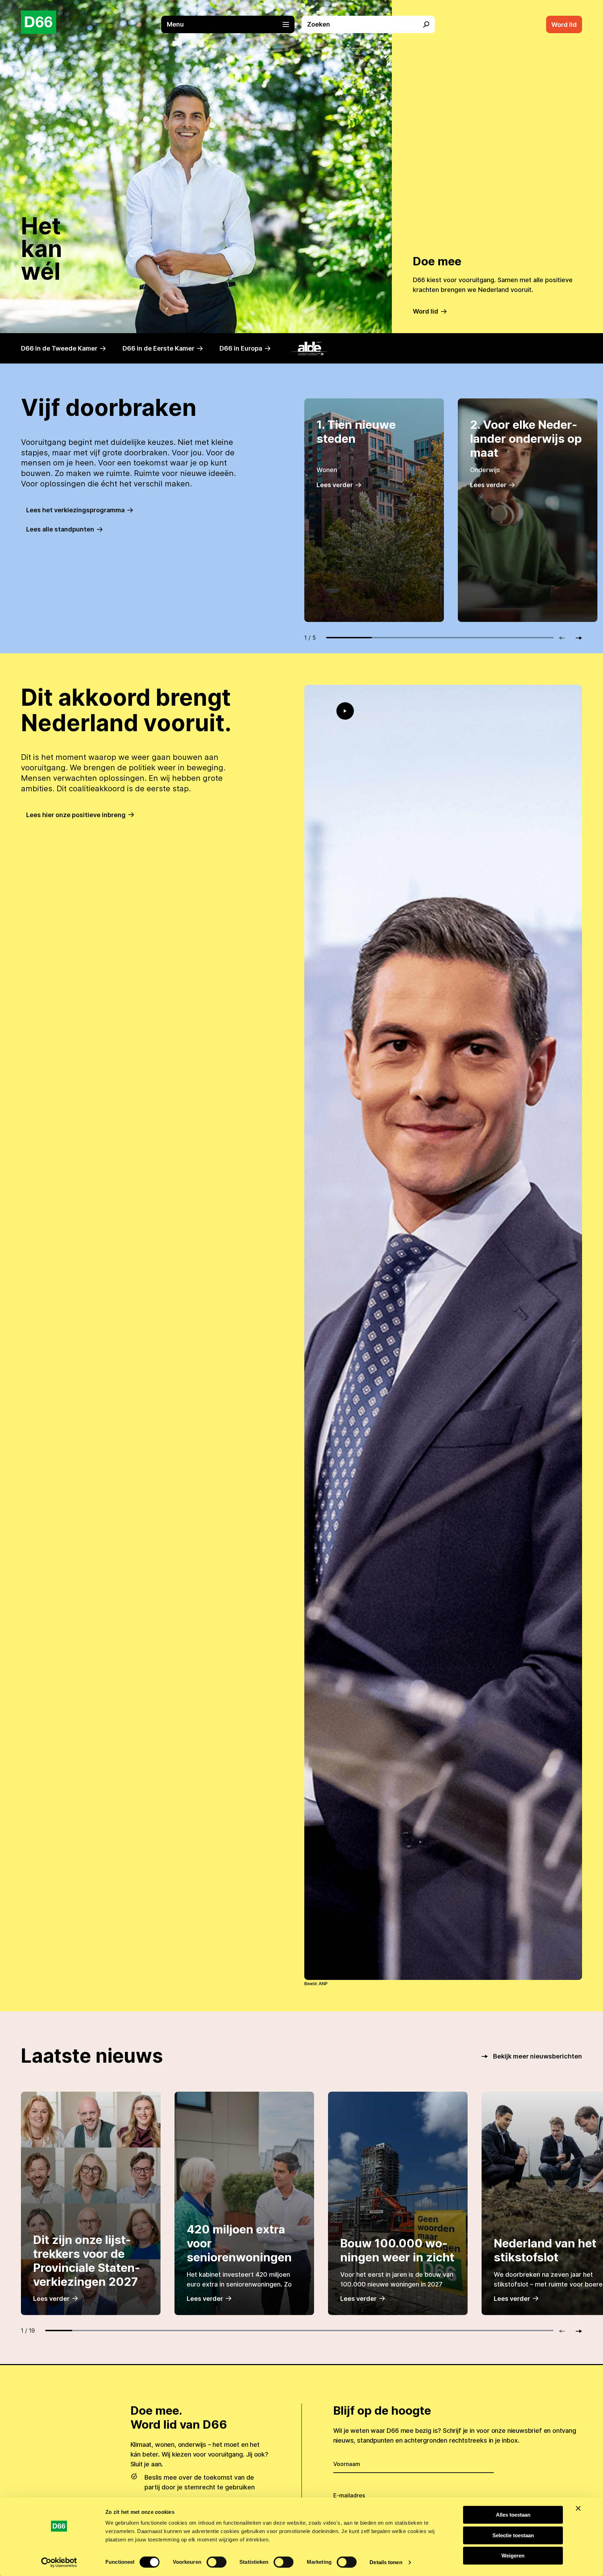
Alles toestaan (513, 2515)
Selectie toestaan (513, 2535)
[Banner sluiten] (578, 2508)
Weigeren (513, 2556)
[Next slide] (576, 638)
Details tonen (386, 2562)
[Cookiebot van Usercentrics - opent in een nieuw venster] (59, 2562)
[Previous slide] (565, 638)
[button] (231, 24)
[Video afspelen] (345, 711)
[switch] (217, 2562)
